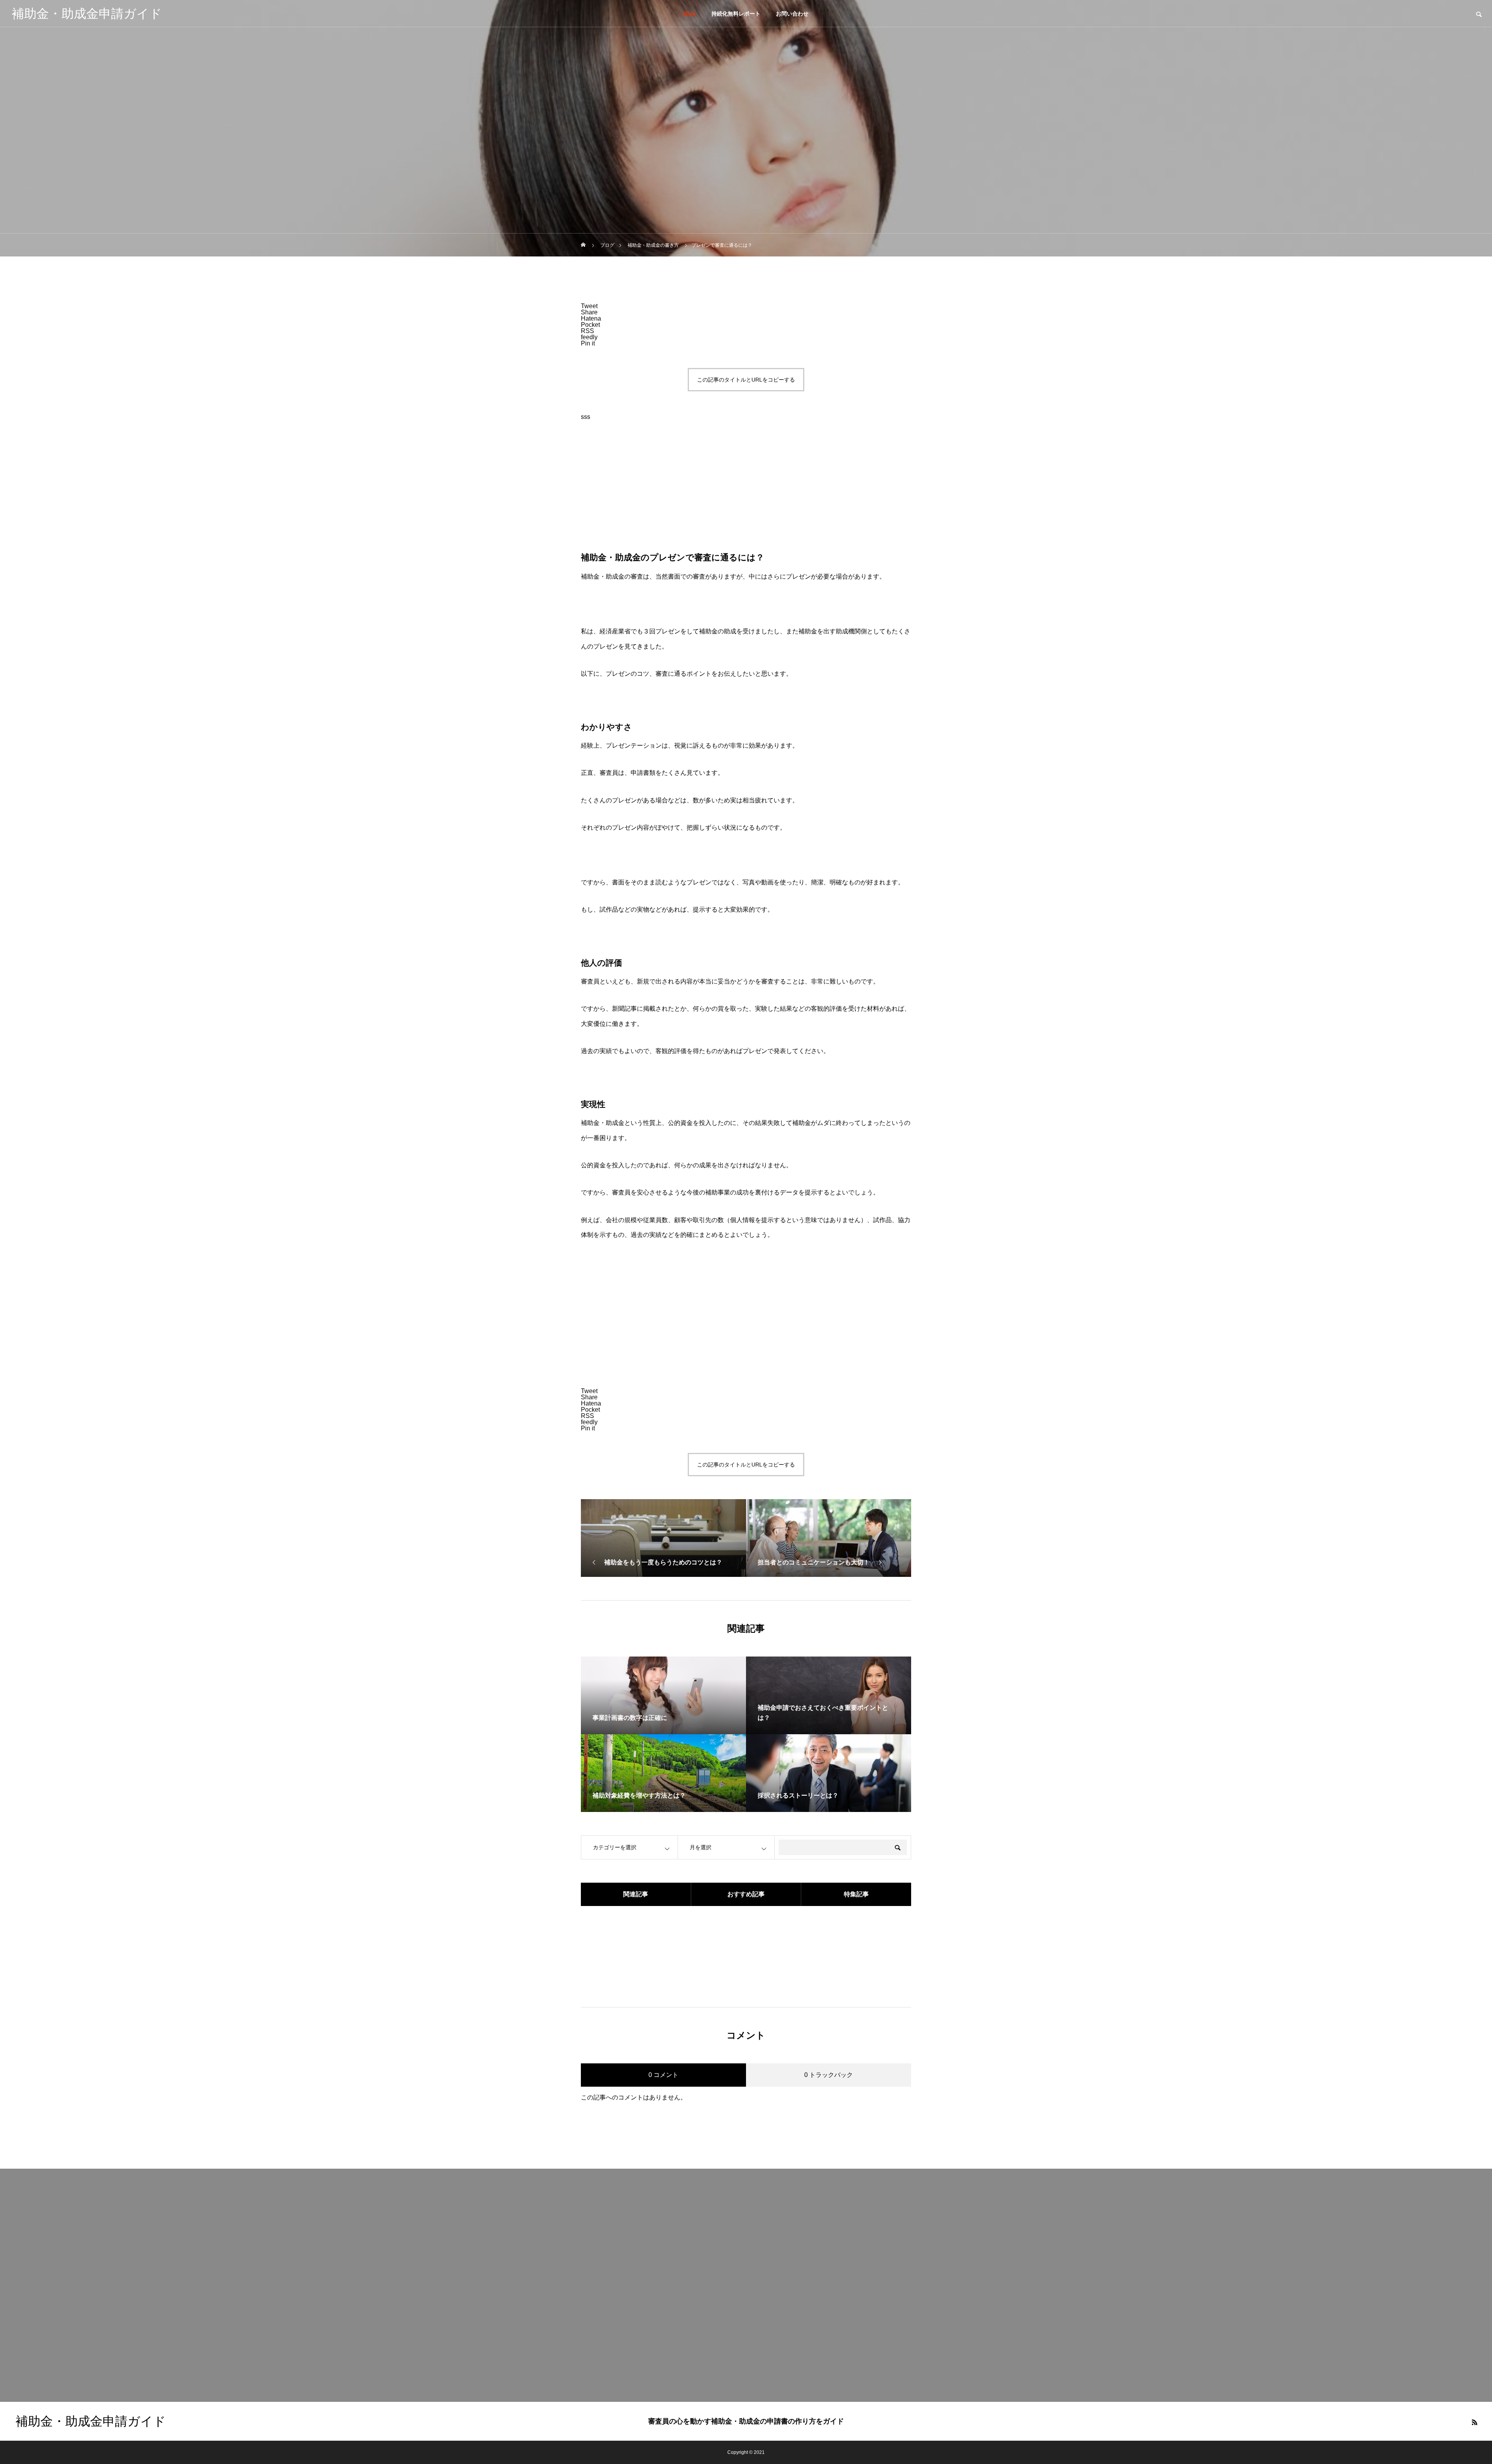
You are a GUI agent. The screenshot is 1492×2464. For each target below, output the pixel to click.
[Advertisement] (746, 492)
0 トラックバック (829, 2075)
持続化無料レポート (736, 14)
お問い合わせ (792, 14)
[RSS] (1475, 2422)
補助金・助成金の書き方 (746, 112)
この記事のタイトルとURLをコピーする (746, 380)
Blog (690, 14)
